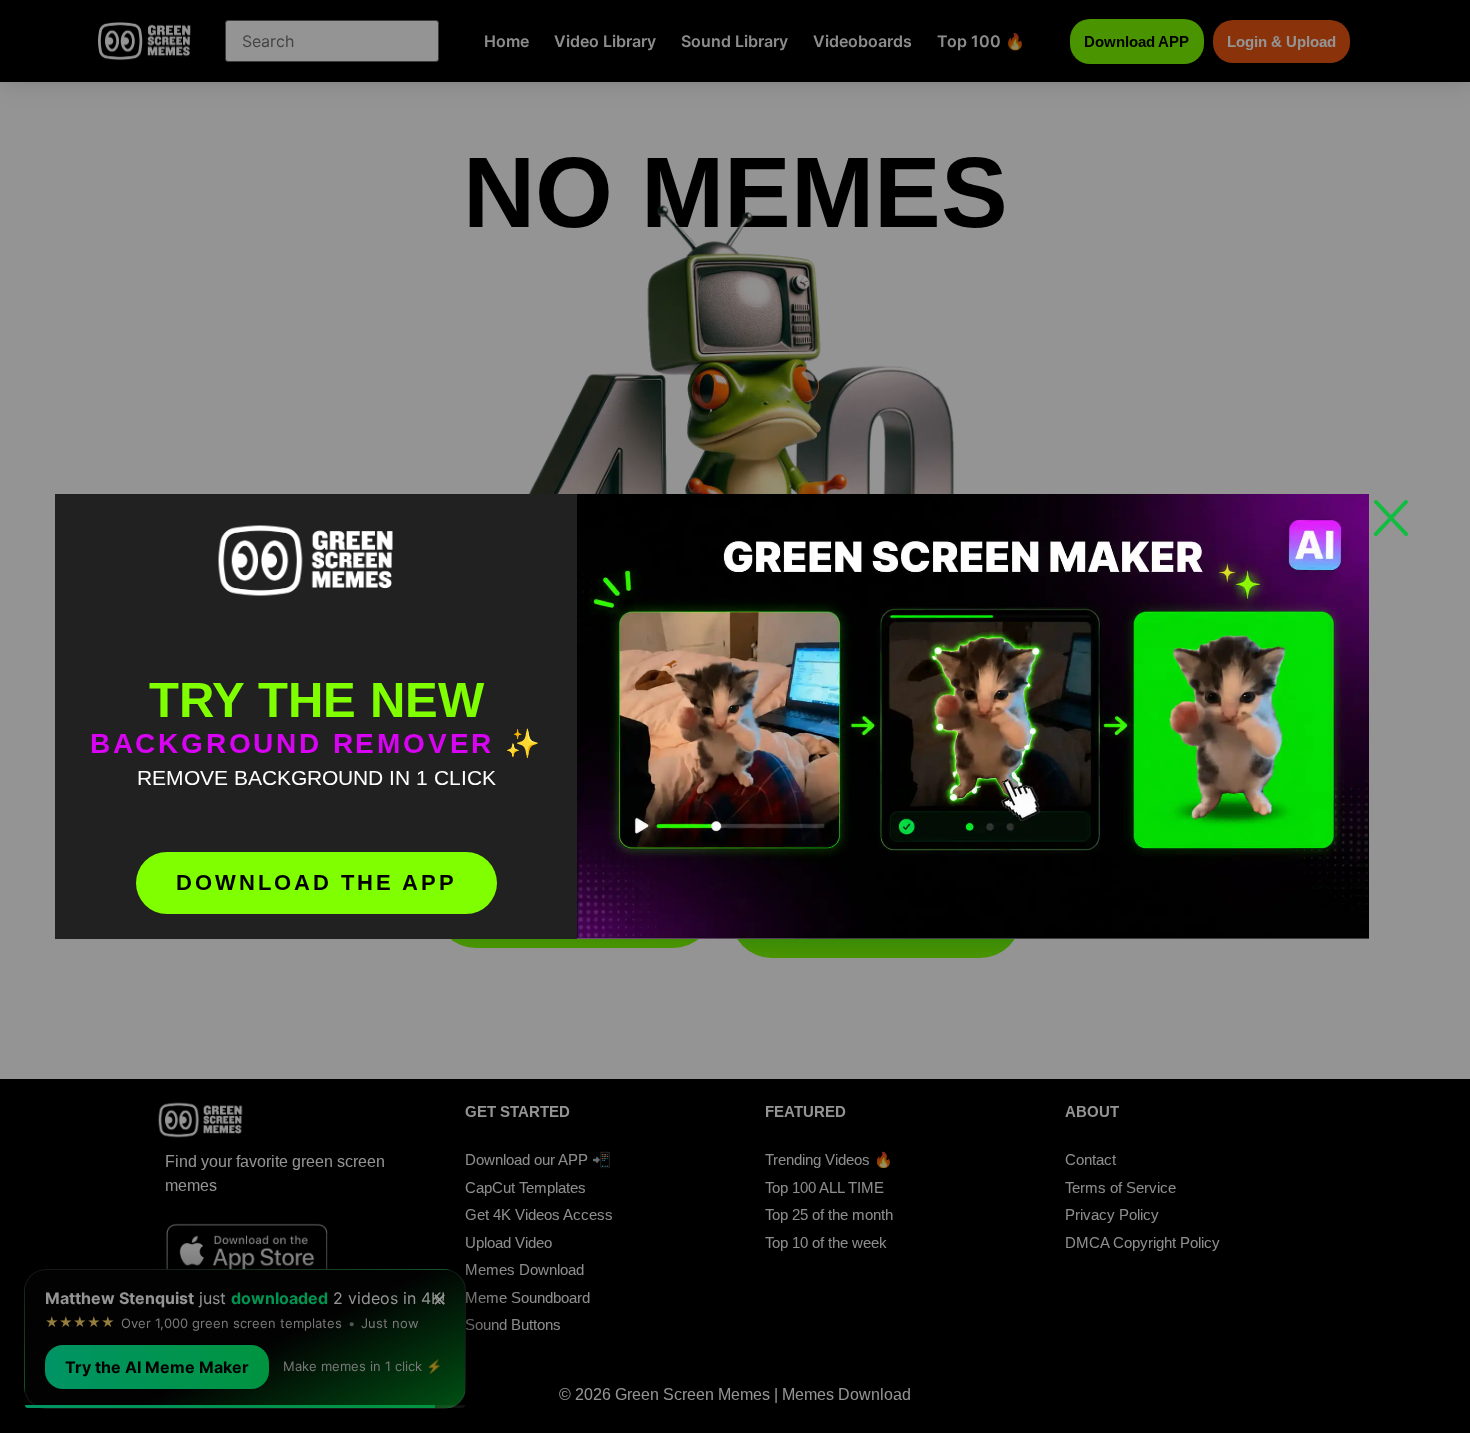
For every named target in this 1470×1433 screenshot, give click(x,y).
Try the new (316, 700)
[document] (735, 716)
